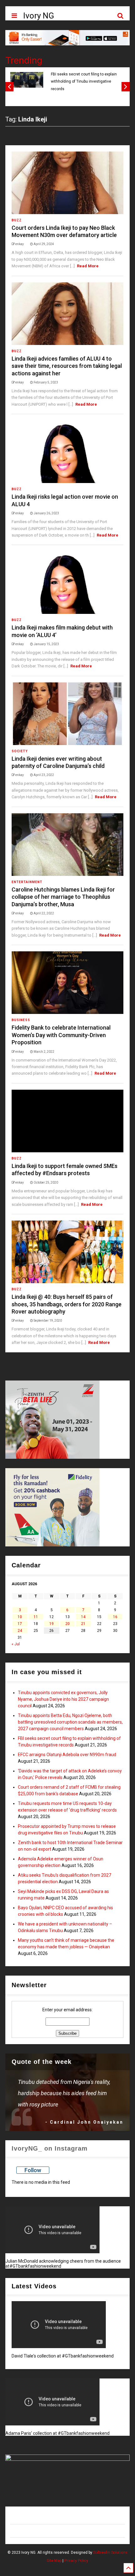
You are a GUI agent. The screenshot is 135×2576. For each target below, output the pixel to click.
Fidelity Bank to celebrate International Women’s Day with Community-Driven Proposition (61, 1035)
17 (20, 1624)
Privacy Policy (76, 2561)
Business (21, 1020)
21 (83, 1624)
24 (20, 1631)
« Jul (16, 1644)
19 (51, 1624)
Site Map (54, 2561)
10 (20, 1617)
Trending (24, 60)
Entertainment (27, 882)
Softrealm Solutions (110, 2553)
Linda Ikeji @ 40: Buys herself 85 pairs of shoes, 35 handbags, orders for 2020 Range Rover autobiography (67, 1304)
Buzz (17, 220)
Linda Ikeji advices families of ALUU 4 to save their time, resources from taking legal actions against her (67, 366)
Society (20, 751)
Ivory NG (39, 16)
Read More (88, 266)
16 (115, 1617)
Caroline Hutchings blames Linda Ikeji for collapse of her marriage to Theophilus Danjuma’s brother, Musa (63, 897)
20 (67, 1624)
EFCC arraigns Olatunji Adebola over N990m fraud (67, 1755)
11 (36, 1617)
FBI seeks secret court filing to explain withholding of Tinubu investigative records (84, 82)
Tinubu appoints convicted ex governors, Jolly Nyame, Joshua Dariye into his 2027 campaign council (63, 1699)
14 (83, 1617)
